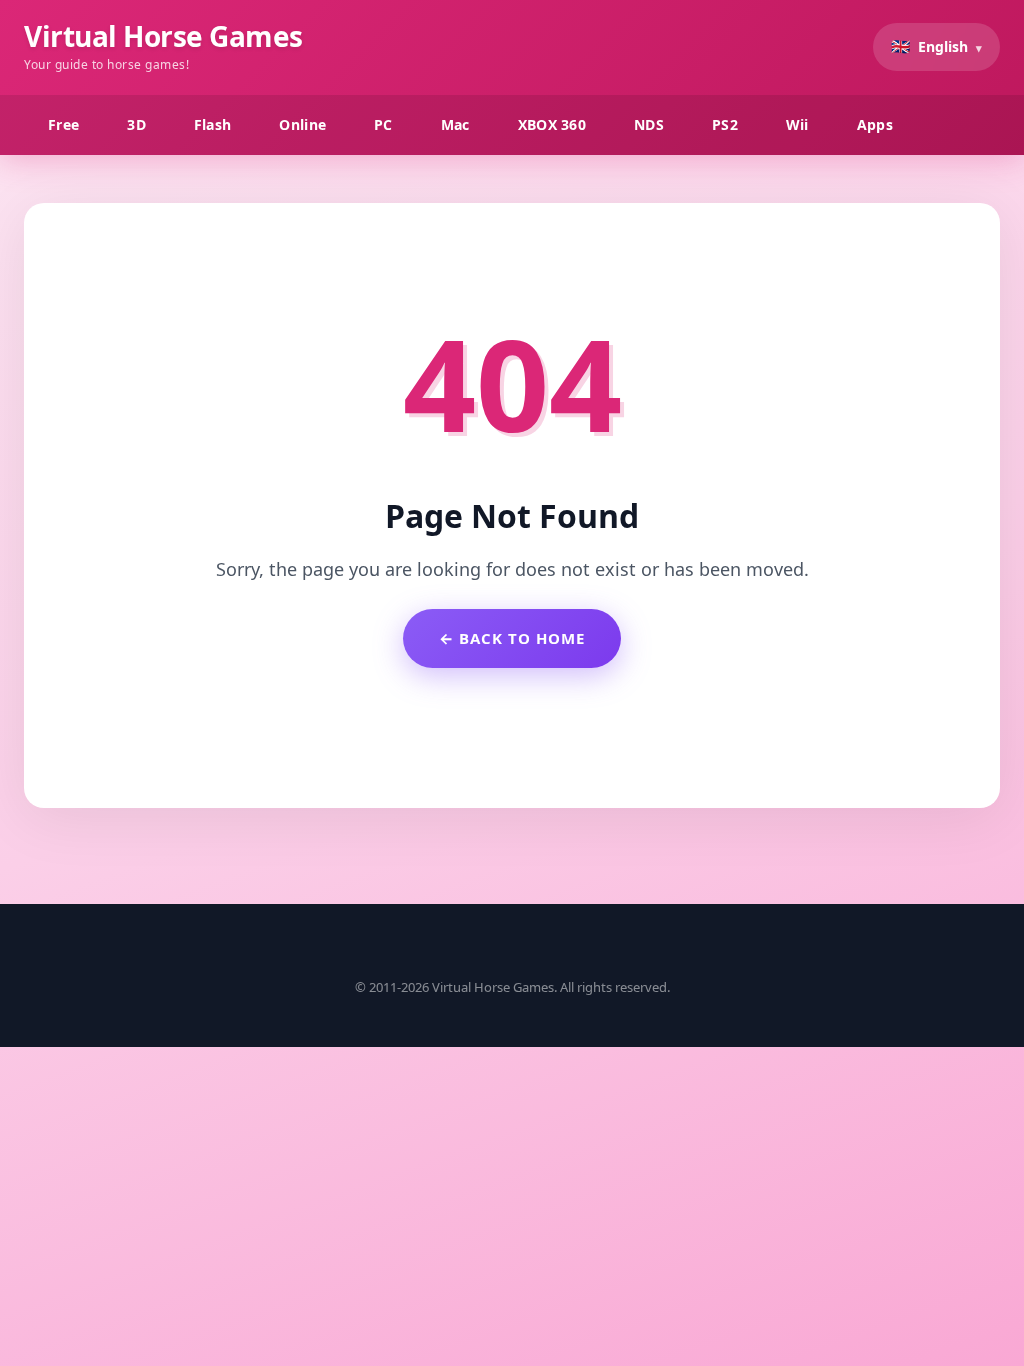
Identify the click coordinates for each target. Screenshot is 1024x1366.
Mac (455, 124)
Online (302, 124)
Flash (213, 124)
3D (136, 124)
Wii (797, 124)
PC (383, 124)
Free (63, 124)
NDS (649, 124)
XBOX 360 (552, 124)
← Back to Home (512, 638)
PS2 (725, 124)
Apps (875, 124)
